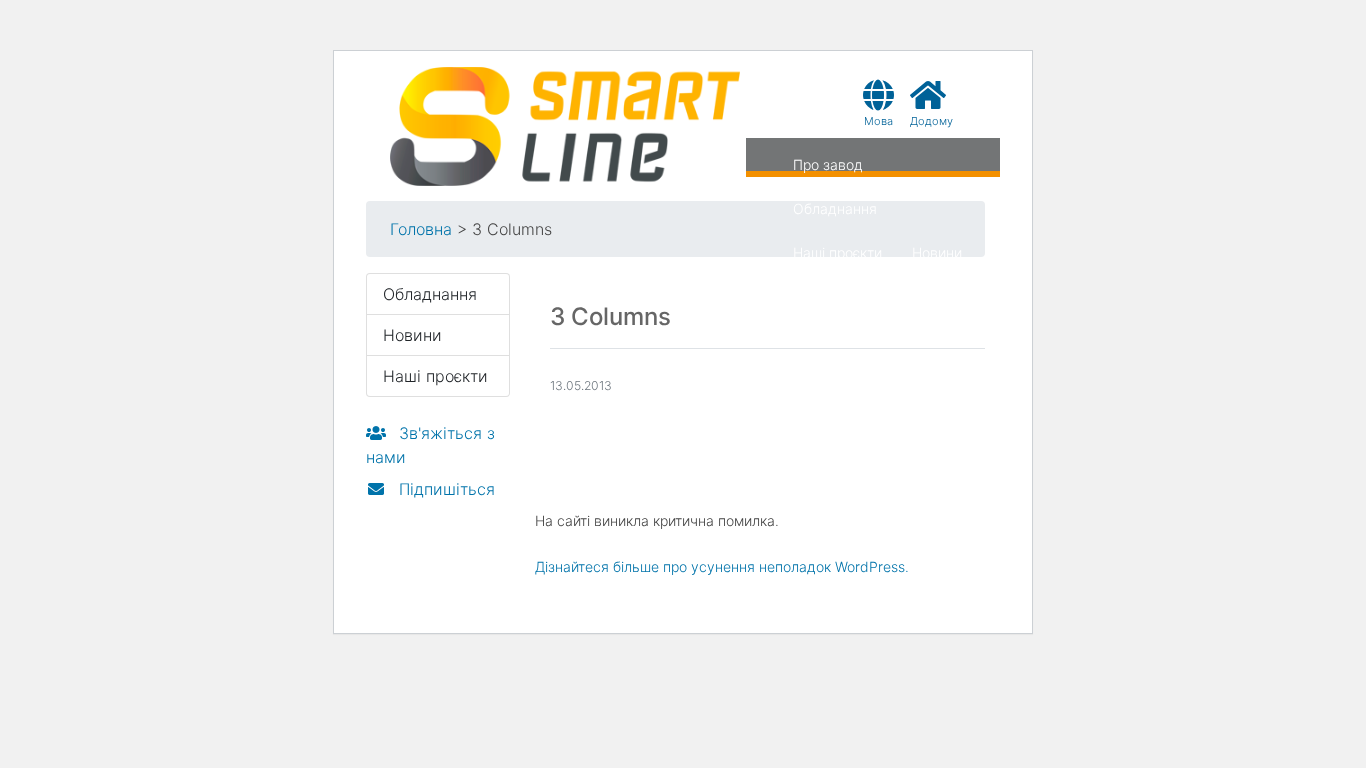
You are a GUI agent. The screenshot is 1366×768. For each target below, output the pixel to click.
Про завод (828, 164)
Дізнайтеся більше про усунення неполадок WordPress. (722, 566)
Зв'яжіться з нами (430, 445)
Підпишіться (444, 489)
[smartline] (565, 125)
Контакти (823, 296)
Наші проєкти (837, 252)
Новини (937, 252)
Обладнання (835, 208)
